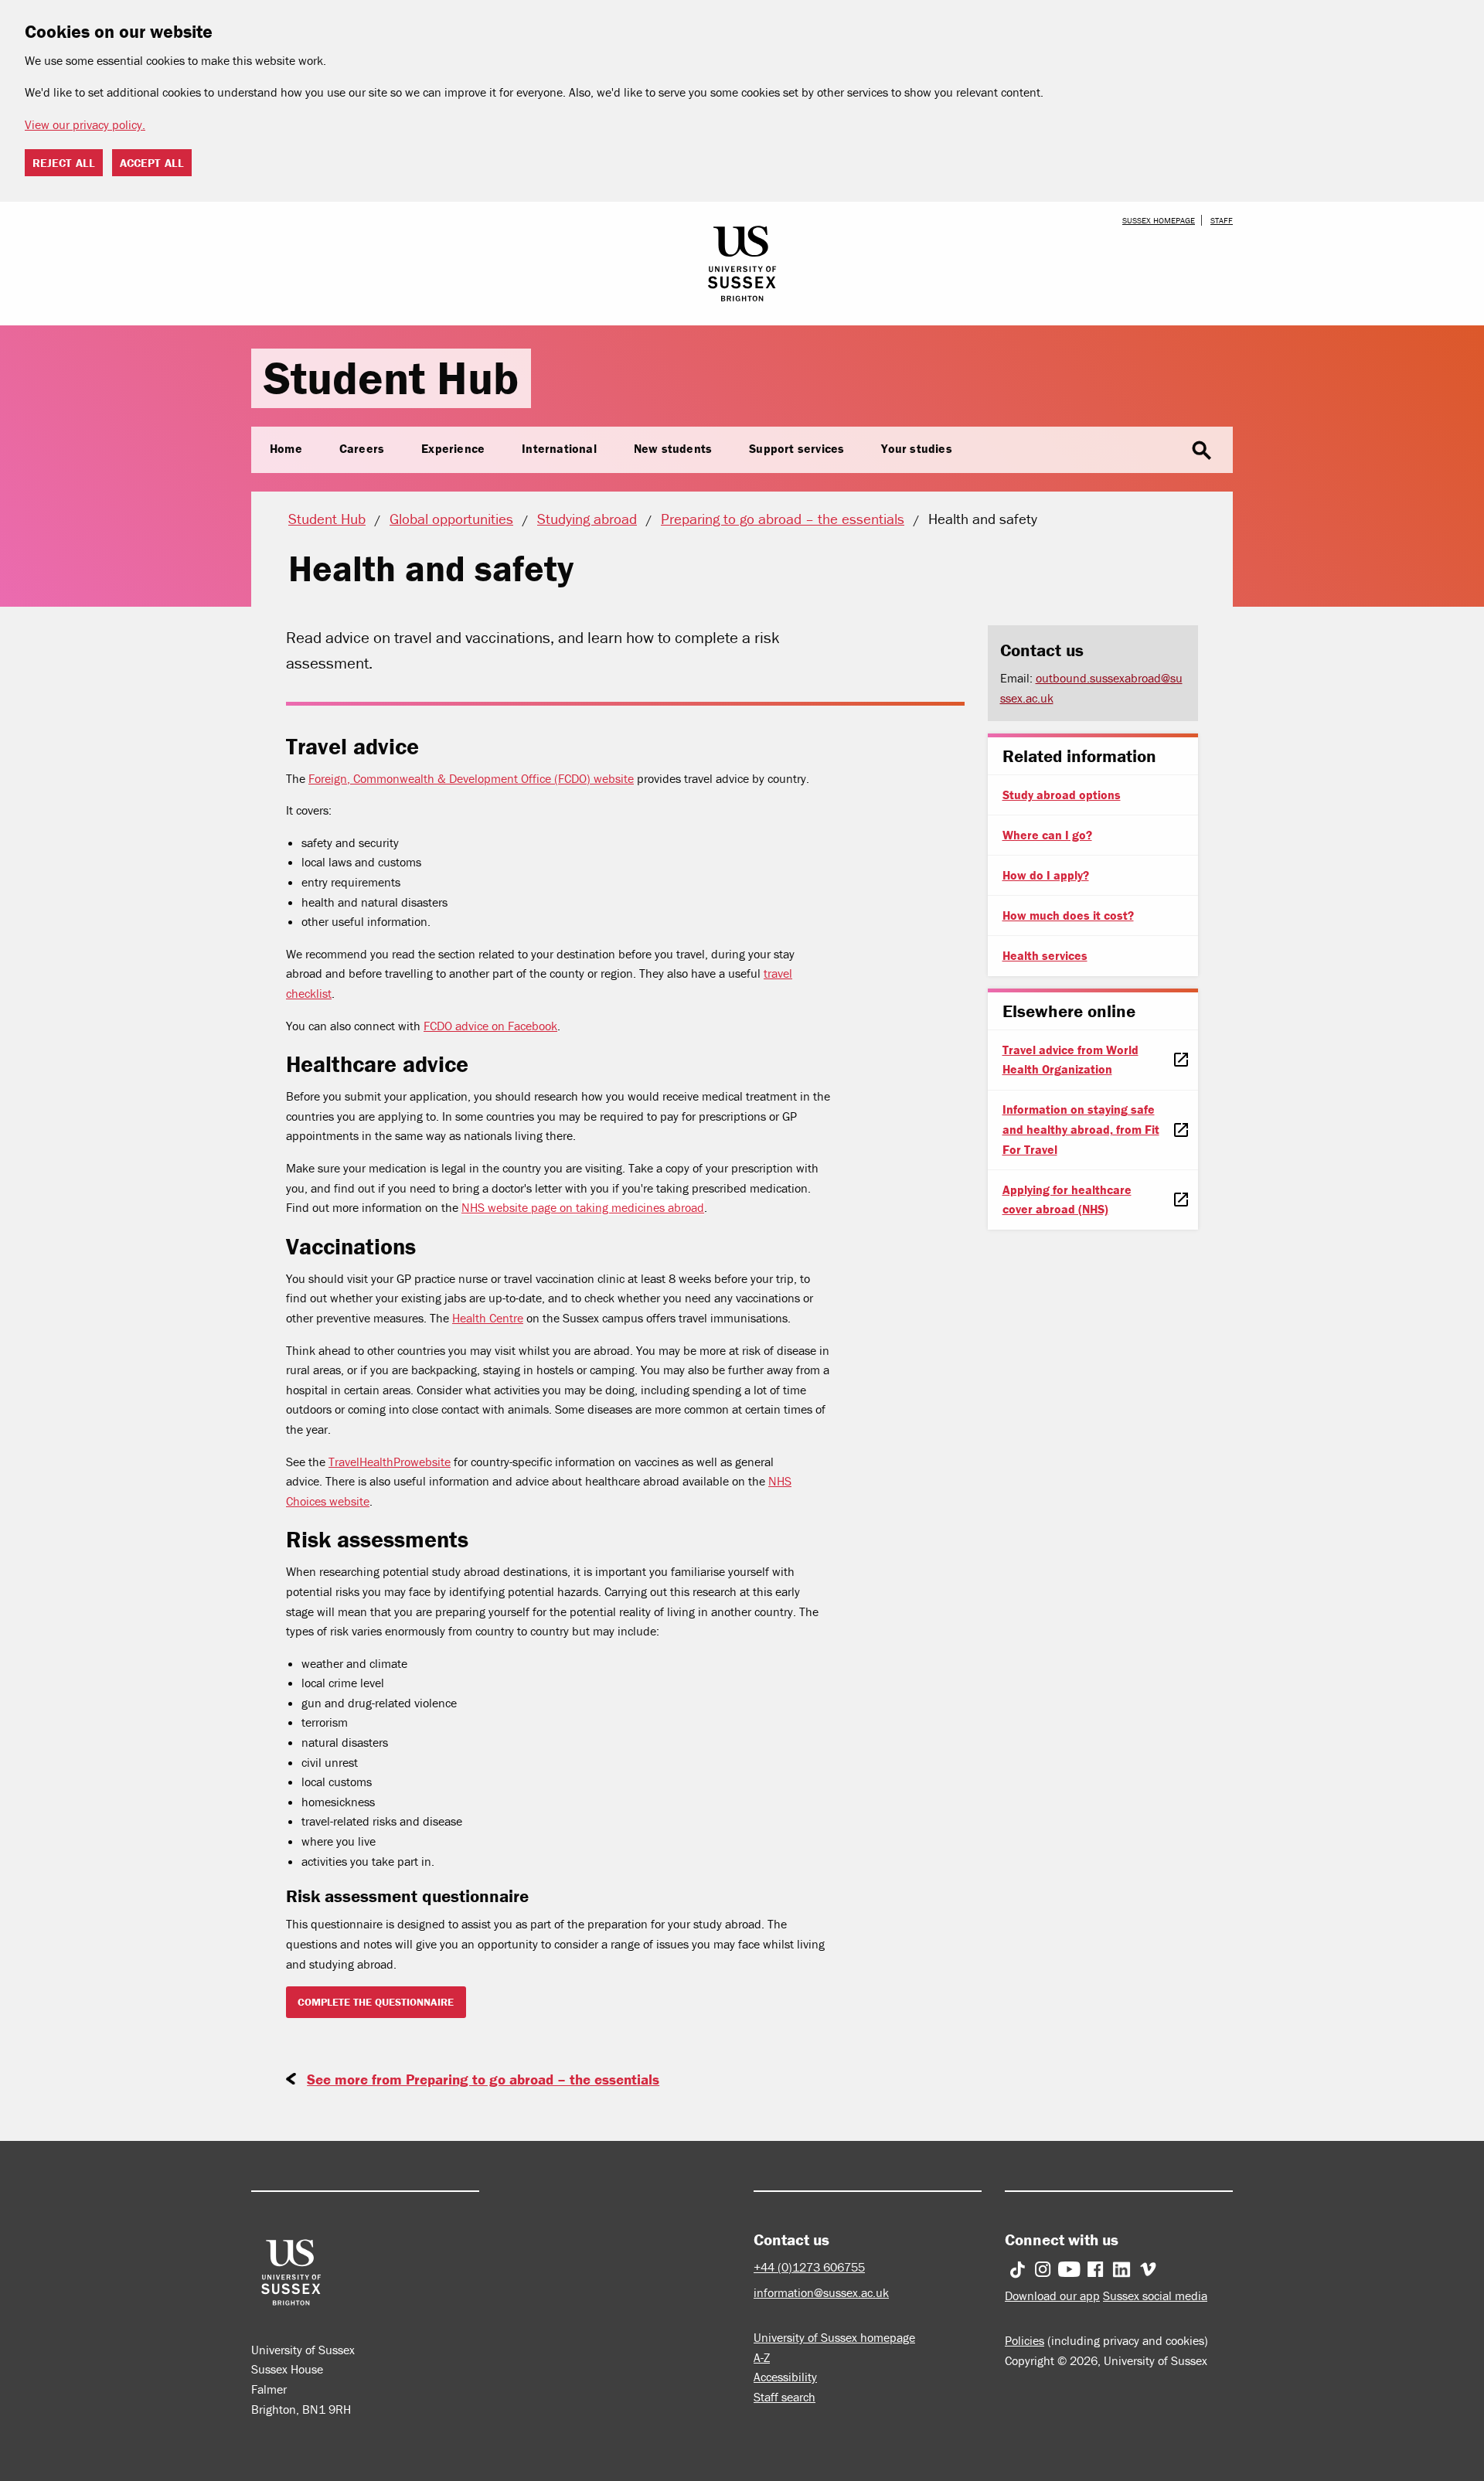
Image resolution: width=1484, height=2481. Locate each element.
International (559, 448)
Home (286, 448)
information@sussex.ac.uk (821, 2292)
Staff (1222, 220)
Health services (1045, 955)
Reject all (64, 163)
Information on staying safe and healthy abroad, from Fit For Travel (1081, 1129)
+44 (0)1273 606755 (809, 2267)
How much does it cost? (1068, 915)
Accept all (152, 163)
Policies (1025, 2340)
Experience (453, 448)
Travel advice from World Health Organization (1070, 1060)
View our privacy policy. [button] (85, 124)
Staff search (785, 2397)
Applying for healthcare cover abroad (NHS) (1067, 1200)
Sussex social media (1155, 2296)
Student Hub (391, 378)
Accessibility (785, 2377)
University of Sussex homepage (834, 2337)
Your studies (916, 448)
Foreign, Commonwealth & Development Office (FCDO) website (471, 778)
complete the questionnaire (376, 2002)
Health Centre (488, 1318)
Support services (796, 448)
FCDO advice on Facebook (490, 1026)
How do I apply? (1046, 875)
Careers (362, 448)
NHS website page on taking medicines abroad (583, 1207)
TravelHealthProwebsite (390, 1462)
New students (673, 448)
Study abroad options (1062, 795)
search (1202, 451)
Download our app (1052, 2296)
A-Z (762, 2357)
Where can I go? (1047, 835)
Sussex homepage (1159, 220)
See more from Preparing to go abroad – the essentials (483, 2079)
